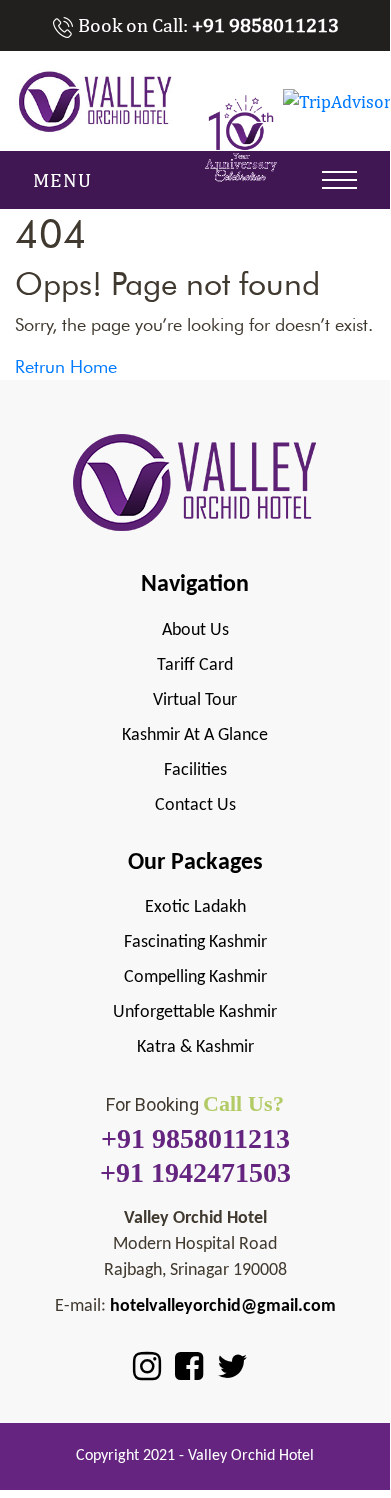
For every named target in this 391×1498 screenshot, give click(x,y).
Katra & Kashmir (195, 1047)
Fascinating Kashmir (195, 942)
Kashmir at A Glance (195, 735)
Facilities (195, 770)
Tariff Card (195, 665)
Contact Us (195, 805)
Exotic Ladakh (195, 907)
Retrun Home (66, 366)
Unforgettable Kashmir (195, 1012)
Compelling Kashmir (195, 977)
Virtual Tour (195, 700)
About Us (195, 630)
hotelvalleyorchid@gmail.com (223, 1306)
